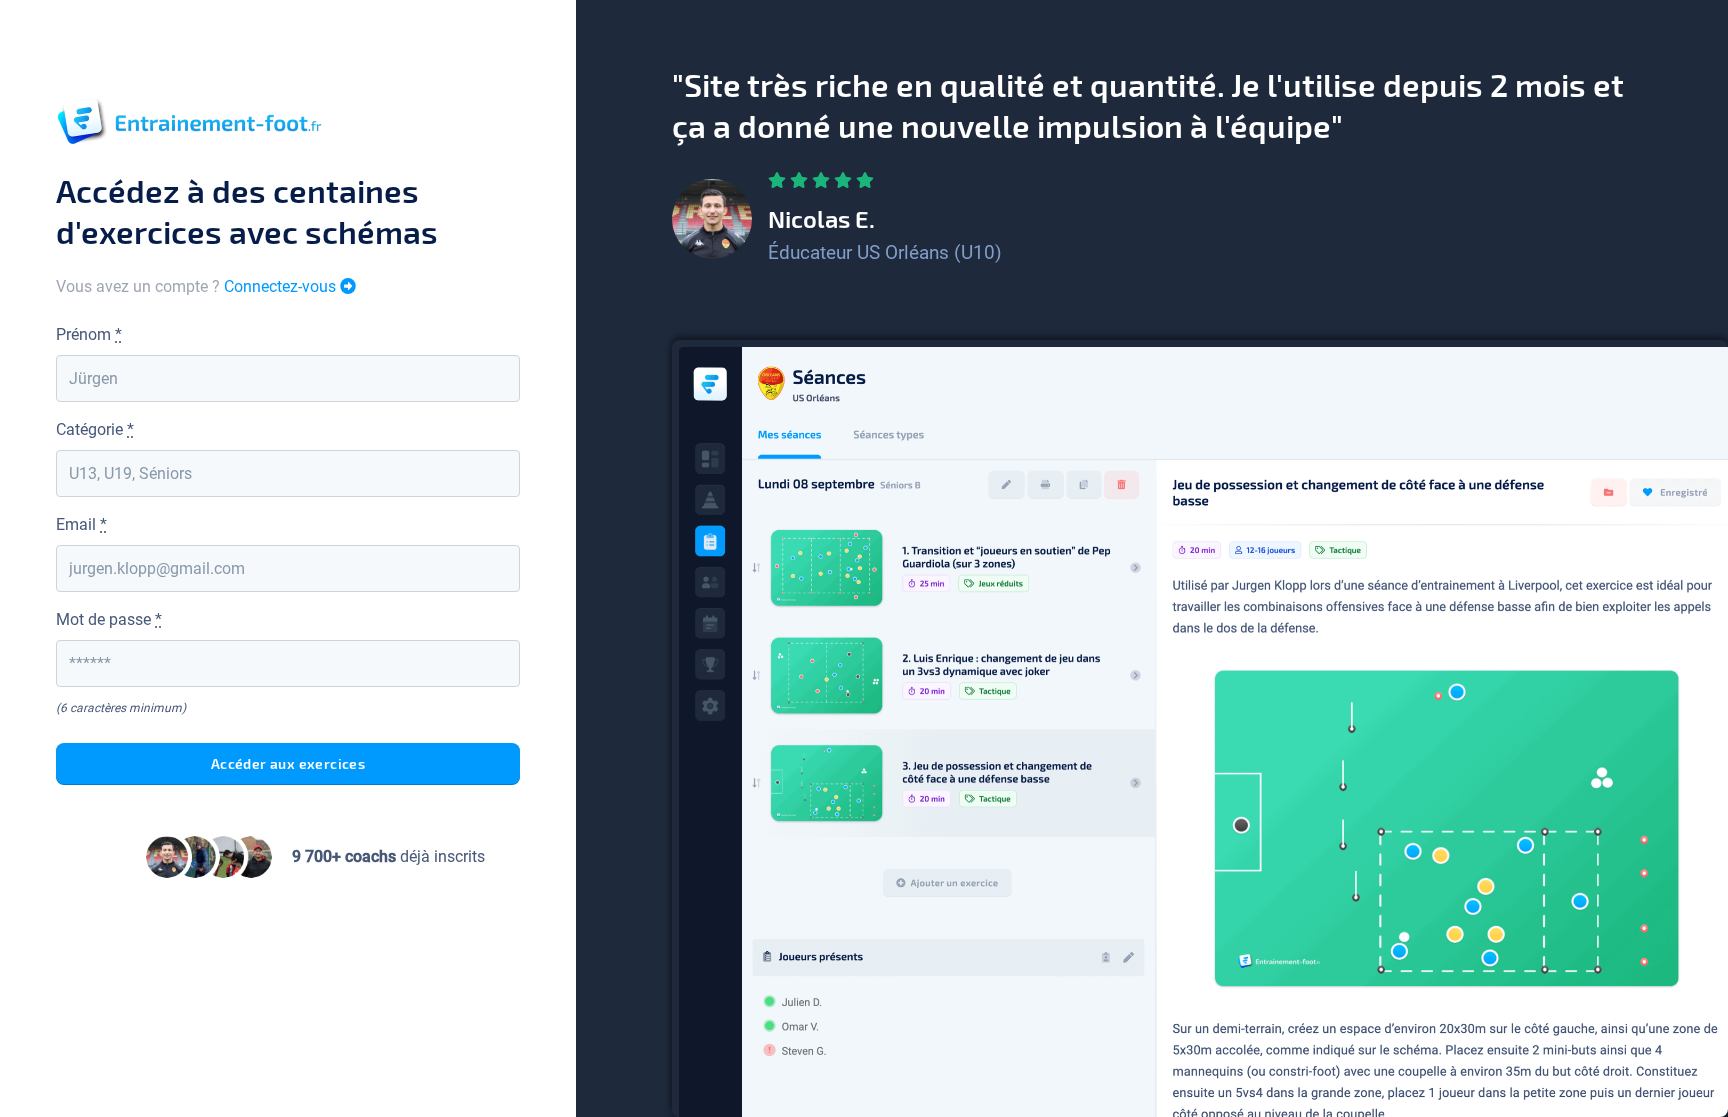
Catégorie (95, 429)
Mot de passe (109, 619)
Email (81, 524)
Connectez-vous (282, 286)
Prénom (89, 334)
